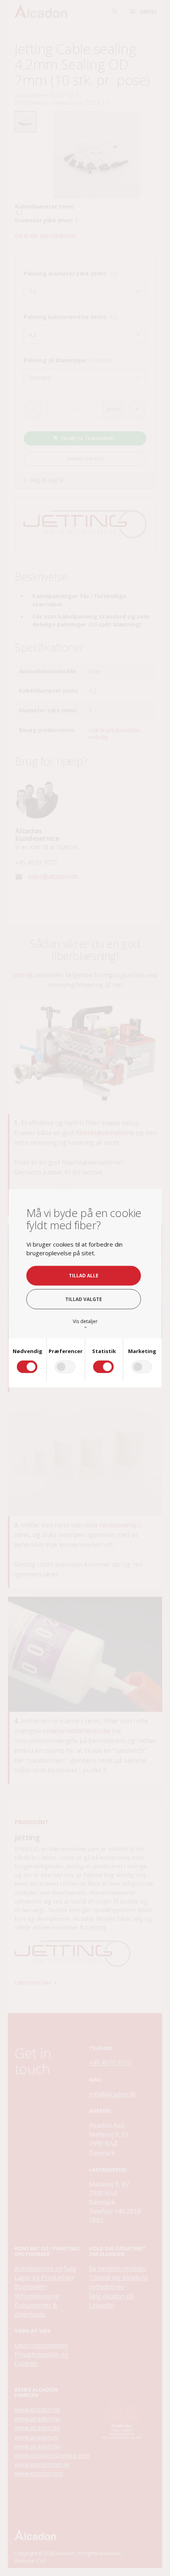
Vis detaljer (85, 1324)
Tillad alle (84, 1275)
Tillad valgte (84, 1299)
